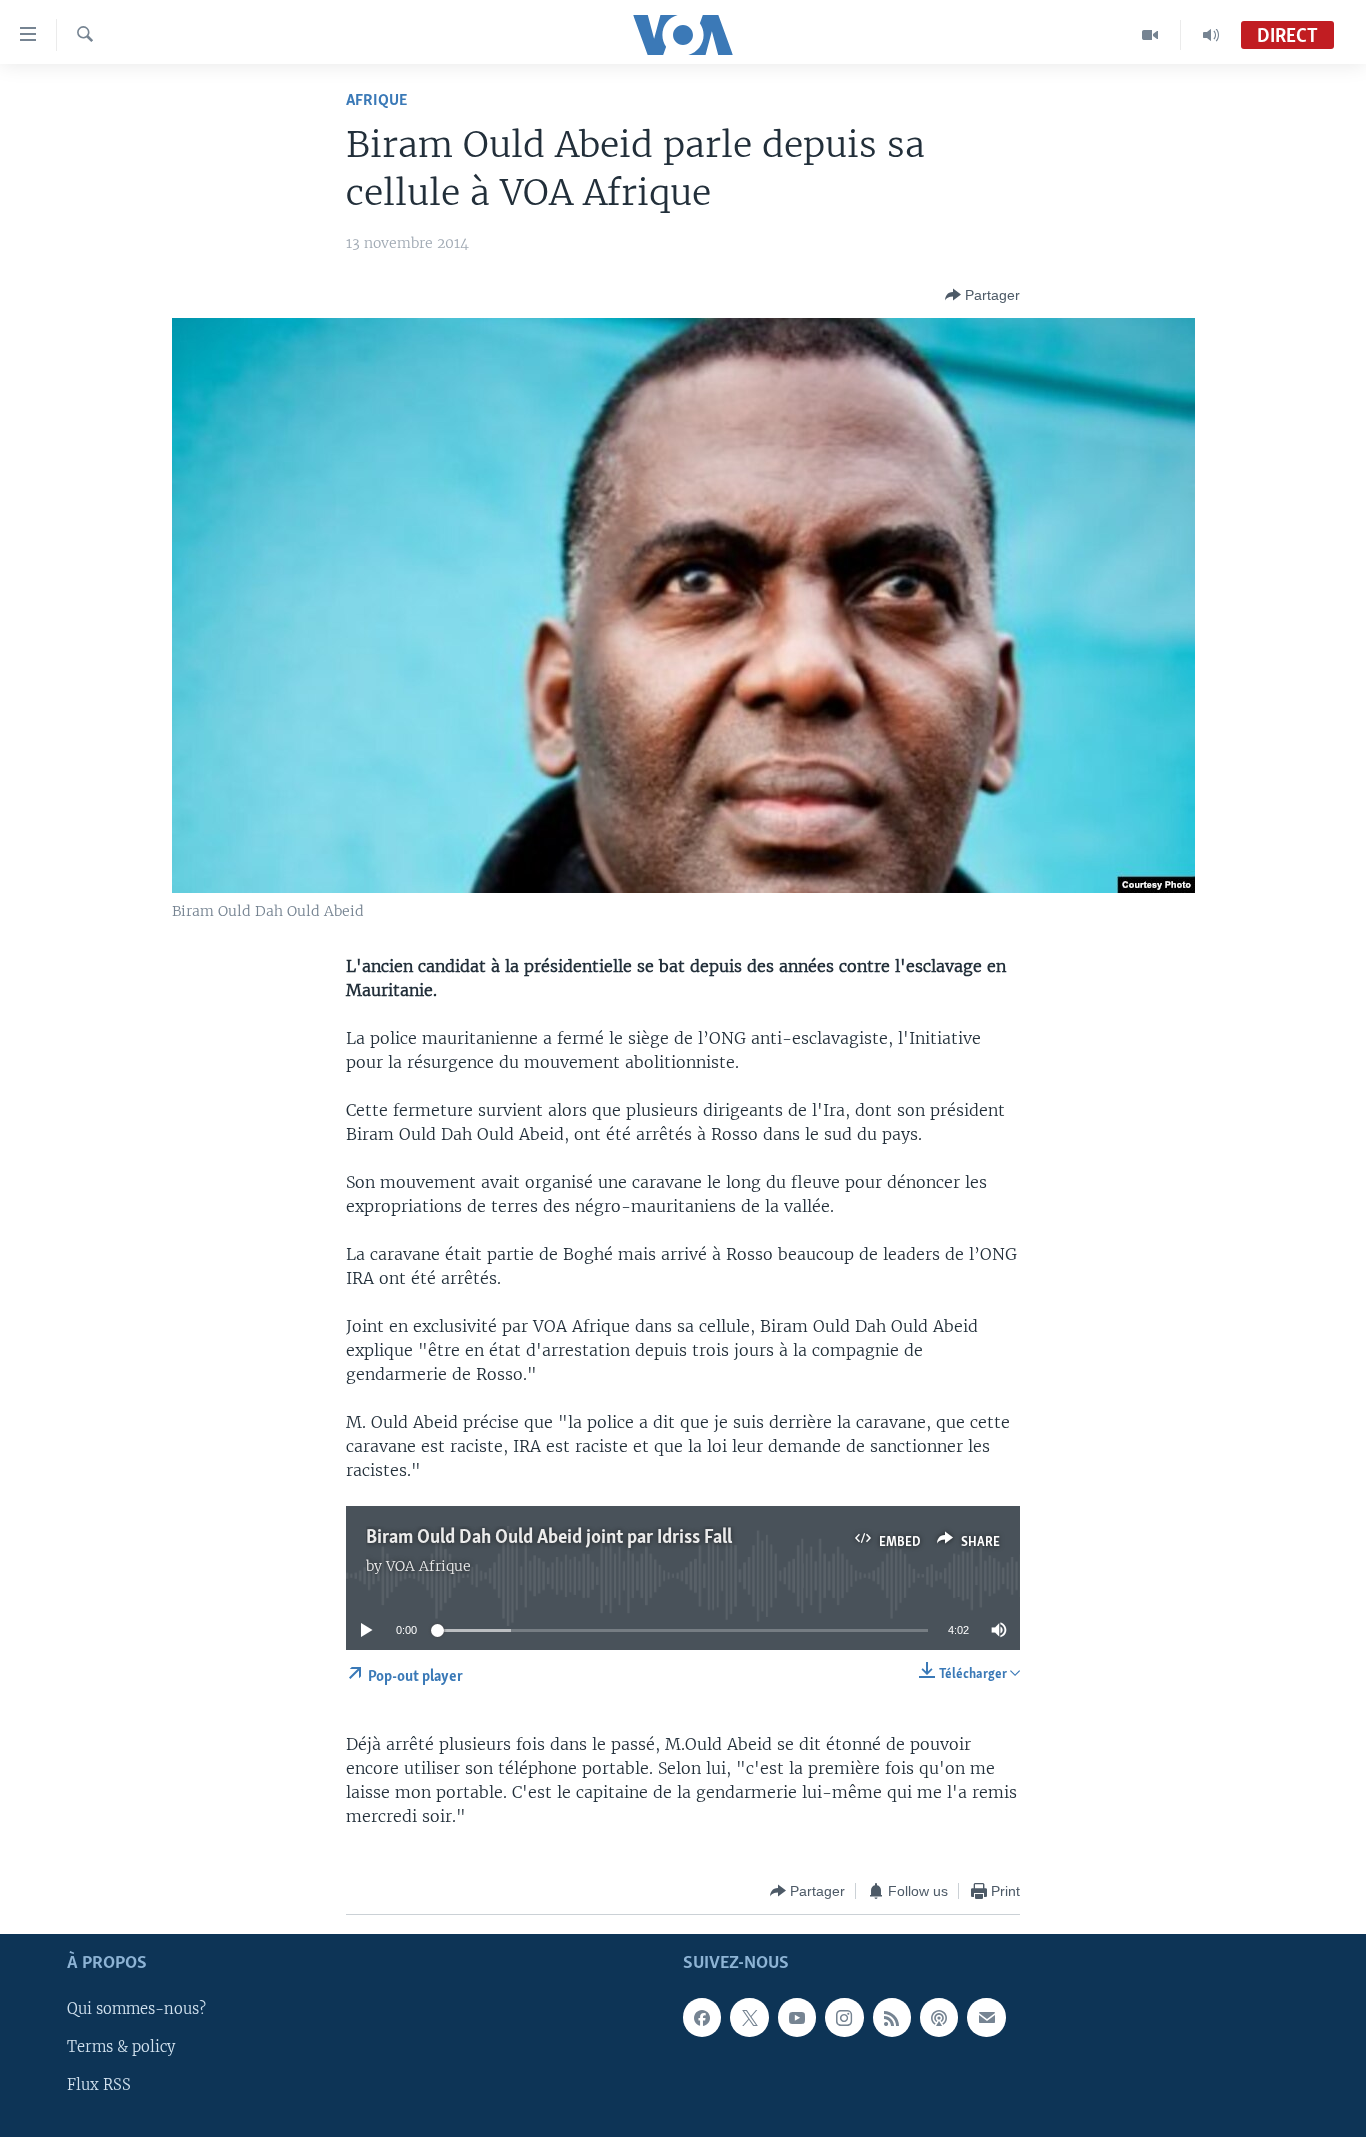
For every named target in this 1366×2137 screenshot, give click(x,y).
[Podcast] (939, 2018)
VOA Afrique (428, 1566)
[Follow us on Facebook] (702, 2018)
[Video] (1150, 35)
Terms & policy (121, 2048)
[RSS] (892, 2018)
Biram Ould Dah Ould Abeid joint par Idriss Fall (549, 1538)
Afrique (376, 100)
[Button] (982, 295)
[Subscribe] (986, 2018)
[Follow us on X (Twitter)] (749, 2018)
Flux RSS (99, 2086)
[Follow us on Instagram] (844, 2018)
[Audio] (1211, 35)
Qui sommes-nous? (136, 2010)
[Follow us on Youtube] (797, 2018)
